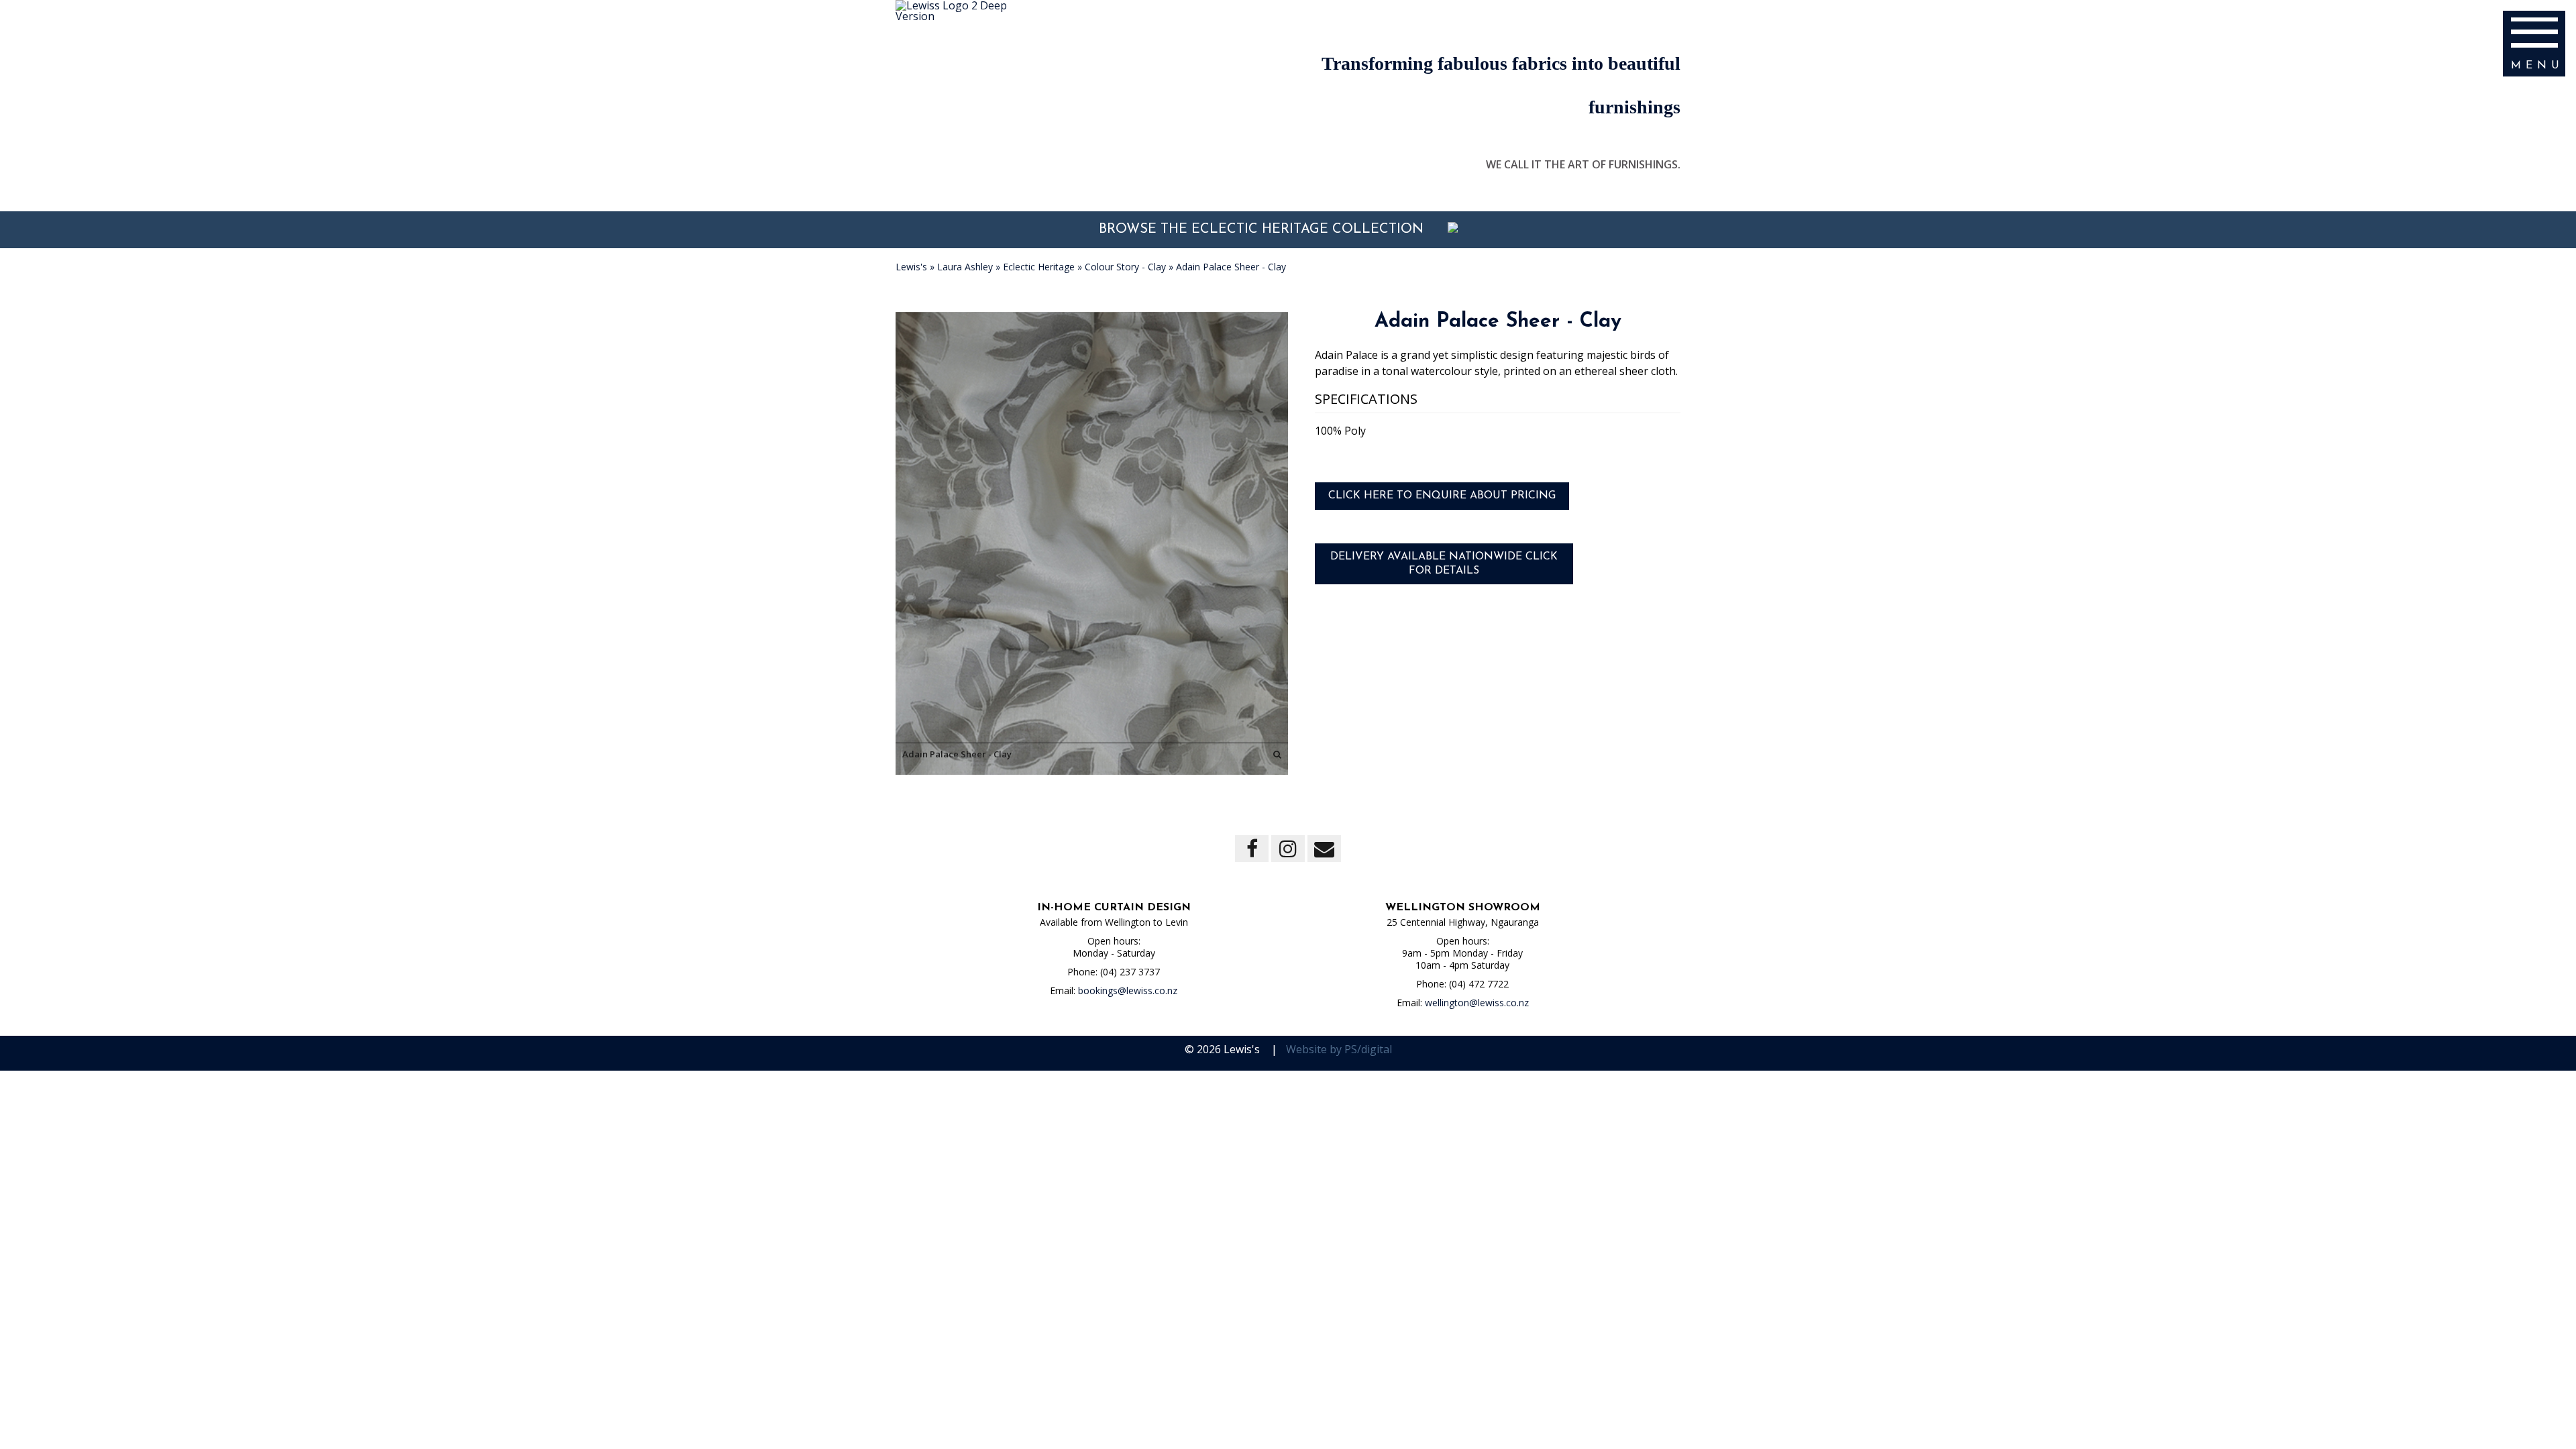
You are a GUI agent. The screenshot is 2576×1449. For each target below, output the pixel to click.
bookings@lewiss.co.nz (1128, 990)
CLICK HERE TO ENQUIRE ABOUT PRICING (1442, 496)
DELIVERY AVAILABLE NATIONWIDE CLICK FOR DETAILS (1444, 564)
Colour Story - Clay (1125, 267)
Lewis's (911, 267)
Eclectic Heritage (1039, 267)
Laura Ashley (965, 267)
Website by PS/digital (1339, 1049)
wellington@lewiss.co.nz (1477, 1003)
